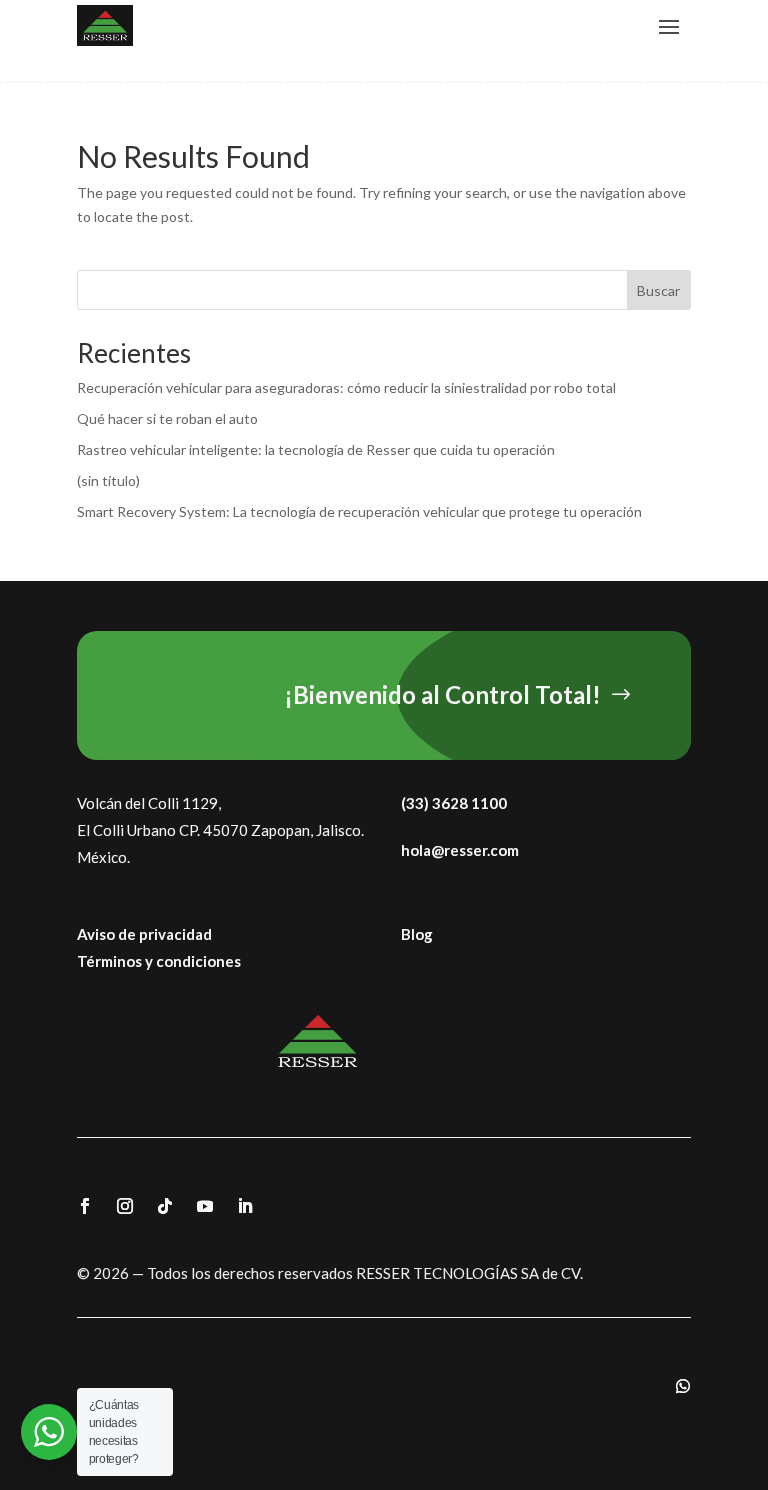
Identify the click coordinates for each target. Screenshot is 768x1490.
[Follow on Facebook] (85, 1206)
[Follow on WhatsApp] (683, 1386)
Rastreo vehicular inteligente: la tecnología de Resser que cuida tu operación (316, 449)
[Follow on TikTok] (165, 1206)
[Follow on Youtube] (205, 1206)
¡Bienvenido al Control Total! (442, 694)
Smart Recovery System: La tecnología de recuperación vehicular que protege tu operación (359, 511)
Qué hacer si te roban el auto (167, 418)
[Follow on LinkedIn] (245, 1206)
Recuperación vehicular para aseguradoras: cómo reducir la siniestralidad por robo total (346, 387)
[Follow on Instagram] (125, 1206)
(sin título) (108, 480)
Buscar (658, 290)
